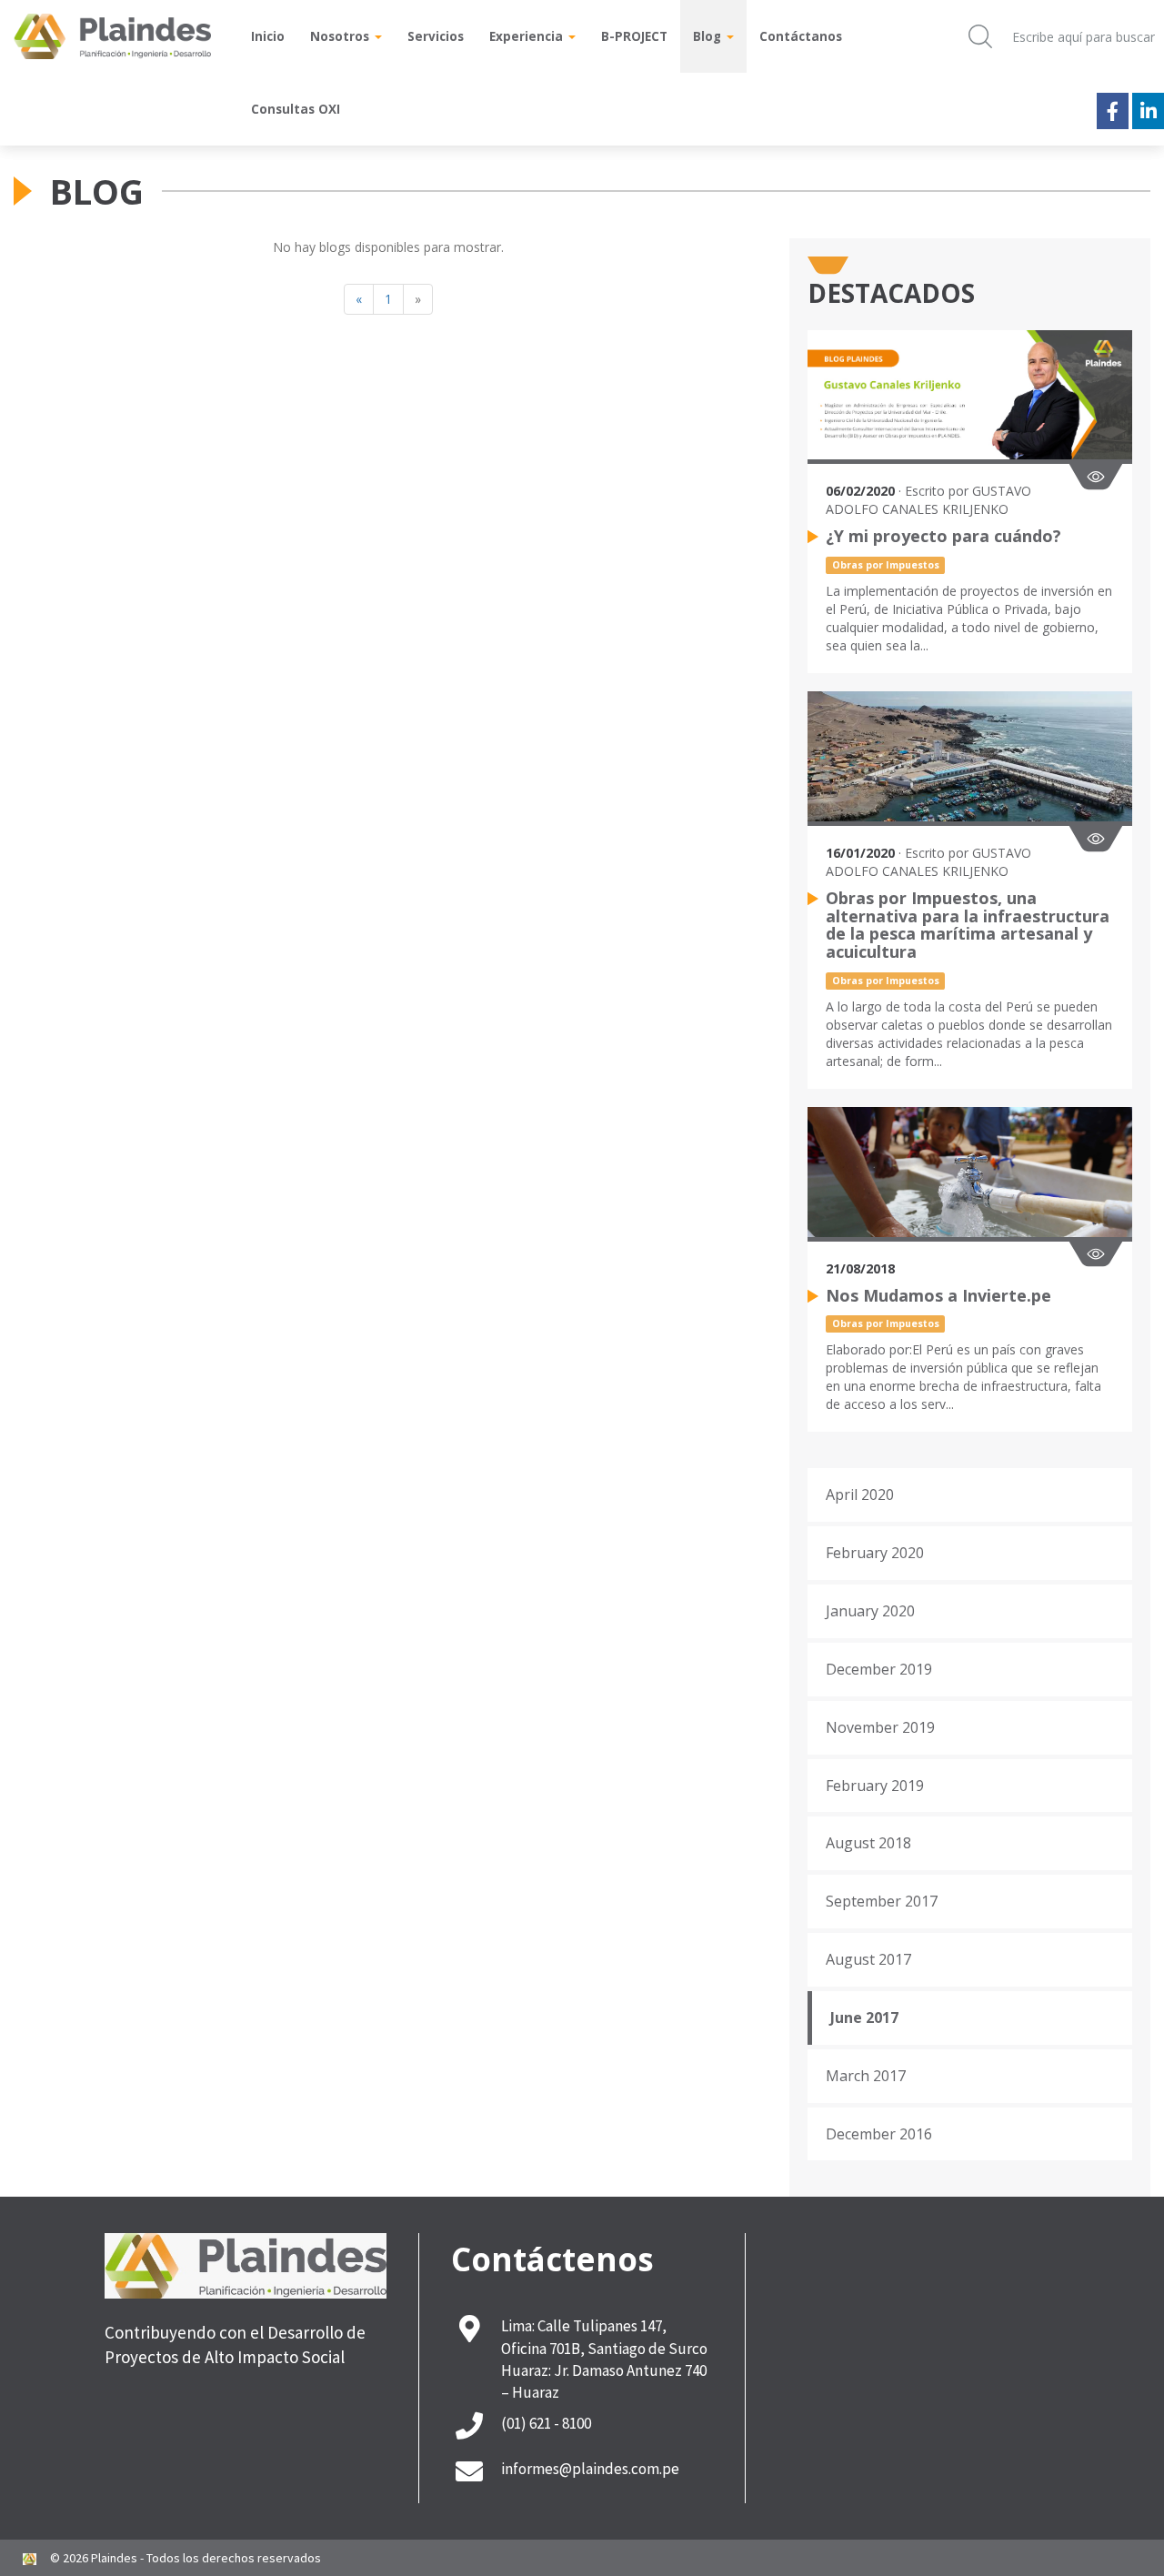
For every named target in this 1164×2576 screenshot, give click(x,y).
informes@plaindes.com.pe (590, 2469)
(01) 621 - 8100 (546, 2423)
